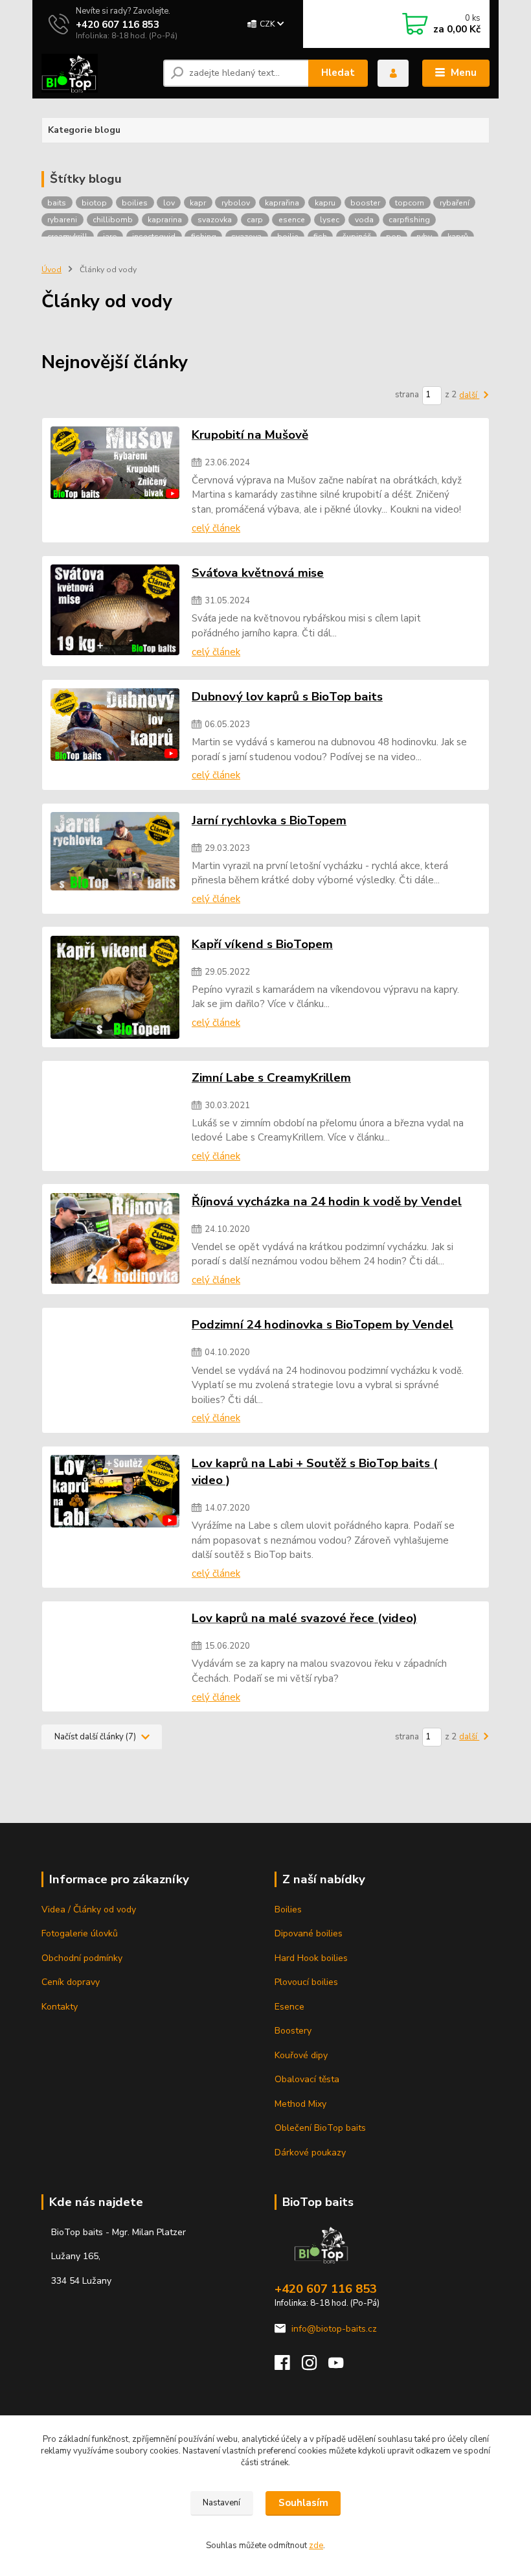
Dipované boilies (309, 1933)
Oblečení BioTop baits (320, 2128)
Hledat (338, 73)
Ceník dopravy (71, 1982)
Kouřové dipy (301, 2055)
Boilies (288, 1909)
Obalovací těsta (307, 2079)
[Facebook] (288, 2366)
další (469, 395)
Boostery (293, 2031)
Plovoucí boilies (306, 1982)
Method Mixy (300, 2104)
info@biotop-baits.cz (334, 2329)
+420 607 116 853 (118, 25)
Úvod (51, 270)
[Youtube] (342, 2366)
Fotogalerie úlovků (80, 1933)
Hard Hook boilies (311, 1958)
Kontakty (60, 2007)
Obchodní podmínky (82, 1958)
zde (316, 2546)
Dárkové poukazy (310, 2152)
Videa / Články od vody (89, 1909)
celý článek (216, 528)
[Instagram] (315, 2366)
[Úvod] (97, 73)
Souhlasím (303, 2503)
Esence (289, 2007)
